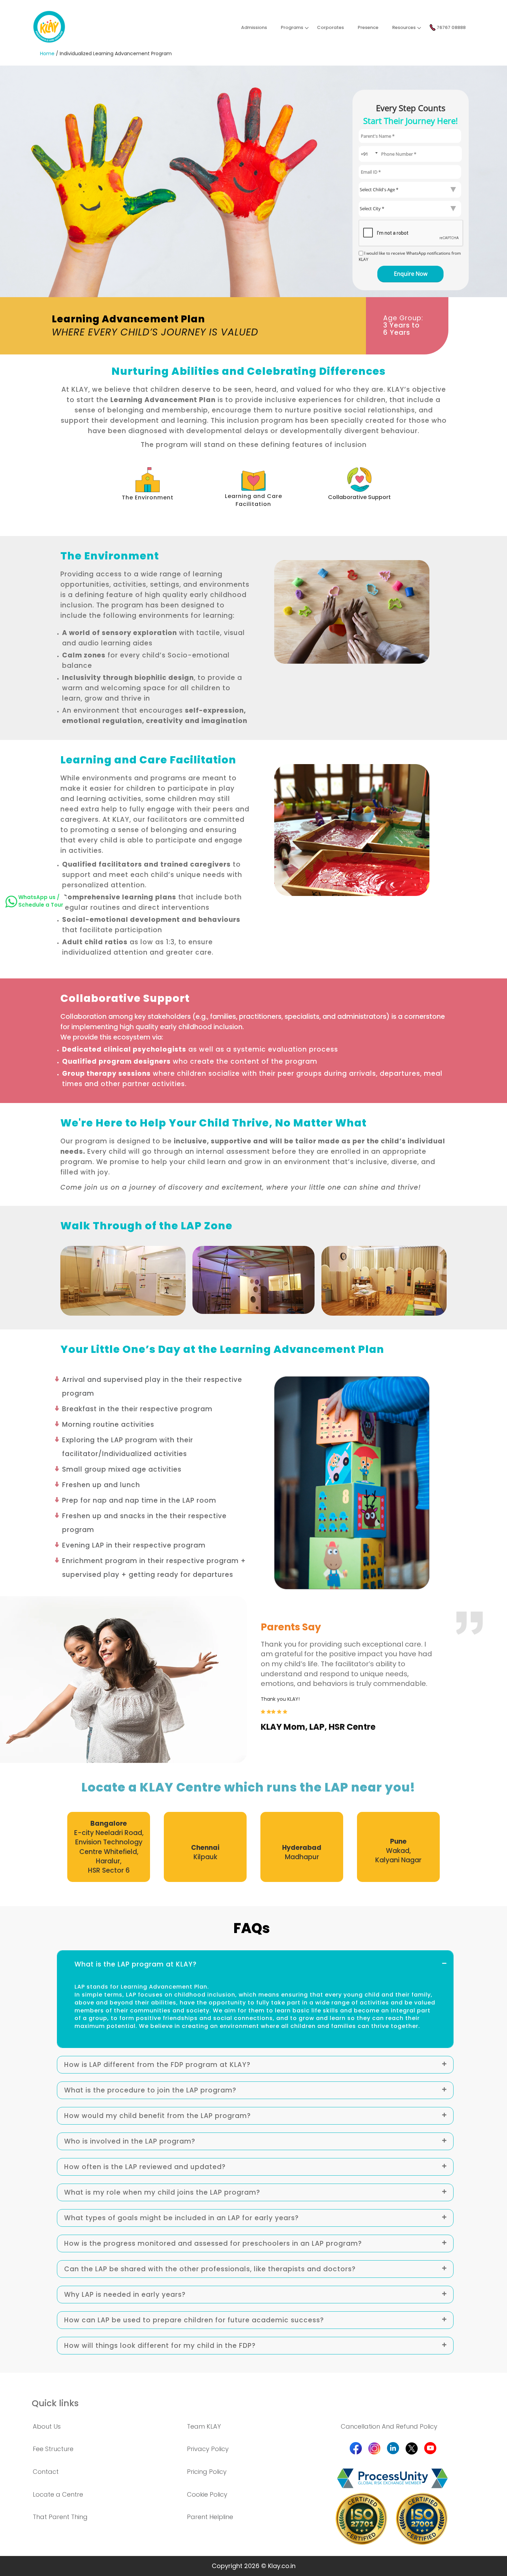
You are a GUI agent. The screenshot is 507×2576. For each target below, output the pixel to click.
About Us (47, 2426)
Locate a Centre (58, 2494)
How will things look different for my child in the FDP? (160, 2346)
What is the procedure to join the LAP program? (150, 2090)
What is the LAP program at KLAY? (136, 1964)
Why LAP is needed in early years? (125, 2295)
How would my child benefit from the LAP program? (157, 2116)
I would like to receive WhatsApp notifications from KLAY (410, 256)
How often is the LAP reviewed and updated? (145, 2167)
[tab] (255, 1962)
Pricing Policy (207, 2472)
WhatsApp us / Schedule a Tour (41, 901)
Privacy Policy (208, 2449)
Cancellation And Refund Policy (389, 2426)
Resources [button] (404, 27)
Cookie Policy (207, 2494)
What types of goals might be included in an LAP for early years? (181, 2218)
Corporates (330, 27)
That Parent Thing (60, 2517)
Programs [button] (292, 27)
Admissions (254, 27)
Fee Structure (53, 2449)
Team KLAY (204, 2426)
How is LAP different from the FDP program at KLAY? (157, 2065)
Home (47, 53)
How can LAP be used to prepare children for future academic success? (194, 2320)
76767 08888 (451, 27)
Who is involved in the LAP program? (130, 2141)
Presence (368, 27)
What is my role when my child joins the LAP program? (162, 2192)
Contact (46, 2472)
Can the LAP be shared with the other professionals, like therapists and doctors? (210, 2269)
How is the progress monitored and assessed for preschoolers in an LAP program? (213, 2243)
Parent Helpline (210, 2517)
